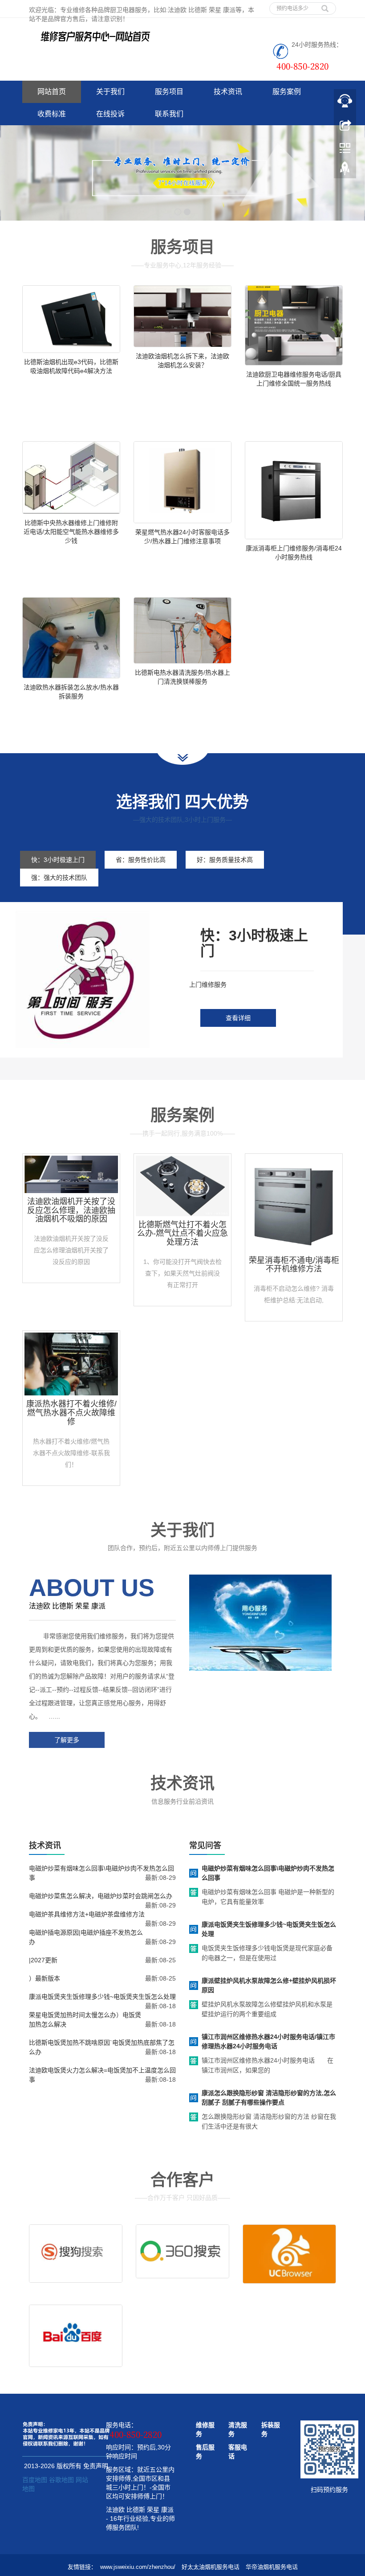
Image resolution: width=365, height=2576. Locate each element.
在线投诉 (110, 114)
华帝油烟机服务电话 (272, 2567)
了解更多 (67, 1740)
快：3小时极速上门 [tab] (58, 860)
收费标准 (52, 114)
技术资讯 (228, 92)
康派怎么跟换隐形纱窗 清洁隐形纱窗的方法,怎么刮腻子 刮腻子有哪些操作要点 (269, 2098)
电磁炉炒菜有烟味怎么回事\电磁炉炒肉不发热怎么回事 (268, 1873)
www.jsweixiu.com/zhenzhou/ (138, 2567)
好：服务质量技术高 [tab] (225, 860)
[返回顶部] (345, 171)
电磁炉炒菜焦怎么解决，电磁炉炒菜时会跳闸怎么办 (101, 1896)
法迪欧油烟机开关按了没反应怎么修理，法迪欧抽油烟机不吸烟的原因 (71, 1210)
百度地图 (35, 2480)
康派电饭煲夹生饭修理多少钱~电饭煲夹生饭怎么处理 (102, 1997)
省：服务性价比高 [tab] (141, 860)
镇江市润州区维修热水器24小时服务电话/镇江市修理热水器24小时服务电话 (268, 2041)
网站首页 (52, 92)
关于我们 (110, 92)
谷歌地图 (61, 2480)
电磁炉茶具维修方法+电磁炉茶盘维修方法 (87, 1914)
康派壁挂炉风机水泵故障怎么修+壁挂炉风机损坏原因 (269, 1985)
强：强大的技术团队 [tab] (59, 878)
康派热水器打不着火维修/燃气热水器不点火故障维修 (71, 1413)
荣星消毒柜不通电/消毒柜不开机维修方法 (294, 1265)
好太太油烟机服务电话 (211, 2567)
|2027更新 (43, 1960)
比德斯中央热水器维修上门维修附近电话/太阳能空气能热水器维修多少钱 (71, 532)
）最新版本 (45, 1978)
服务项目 (169, 92)
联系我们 (169, 114)
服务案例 (287, 92)
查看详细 (238, 1018)
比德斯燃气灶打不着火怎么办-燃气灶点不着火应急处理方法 (182, 1234)
